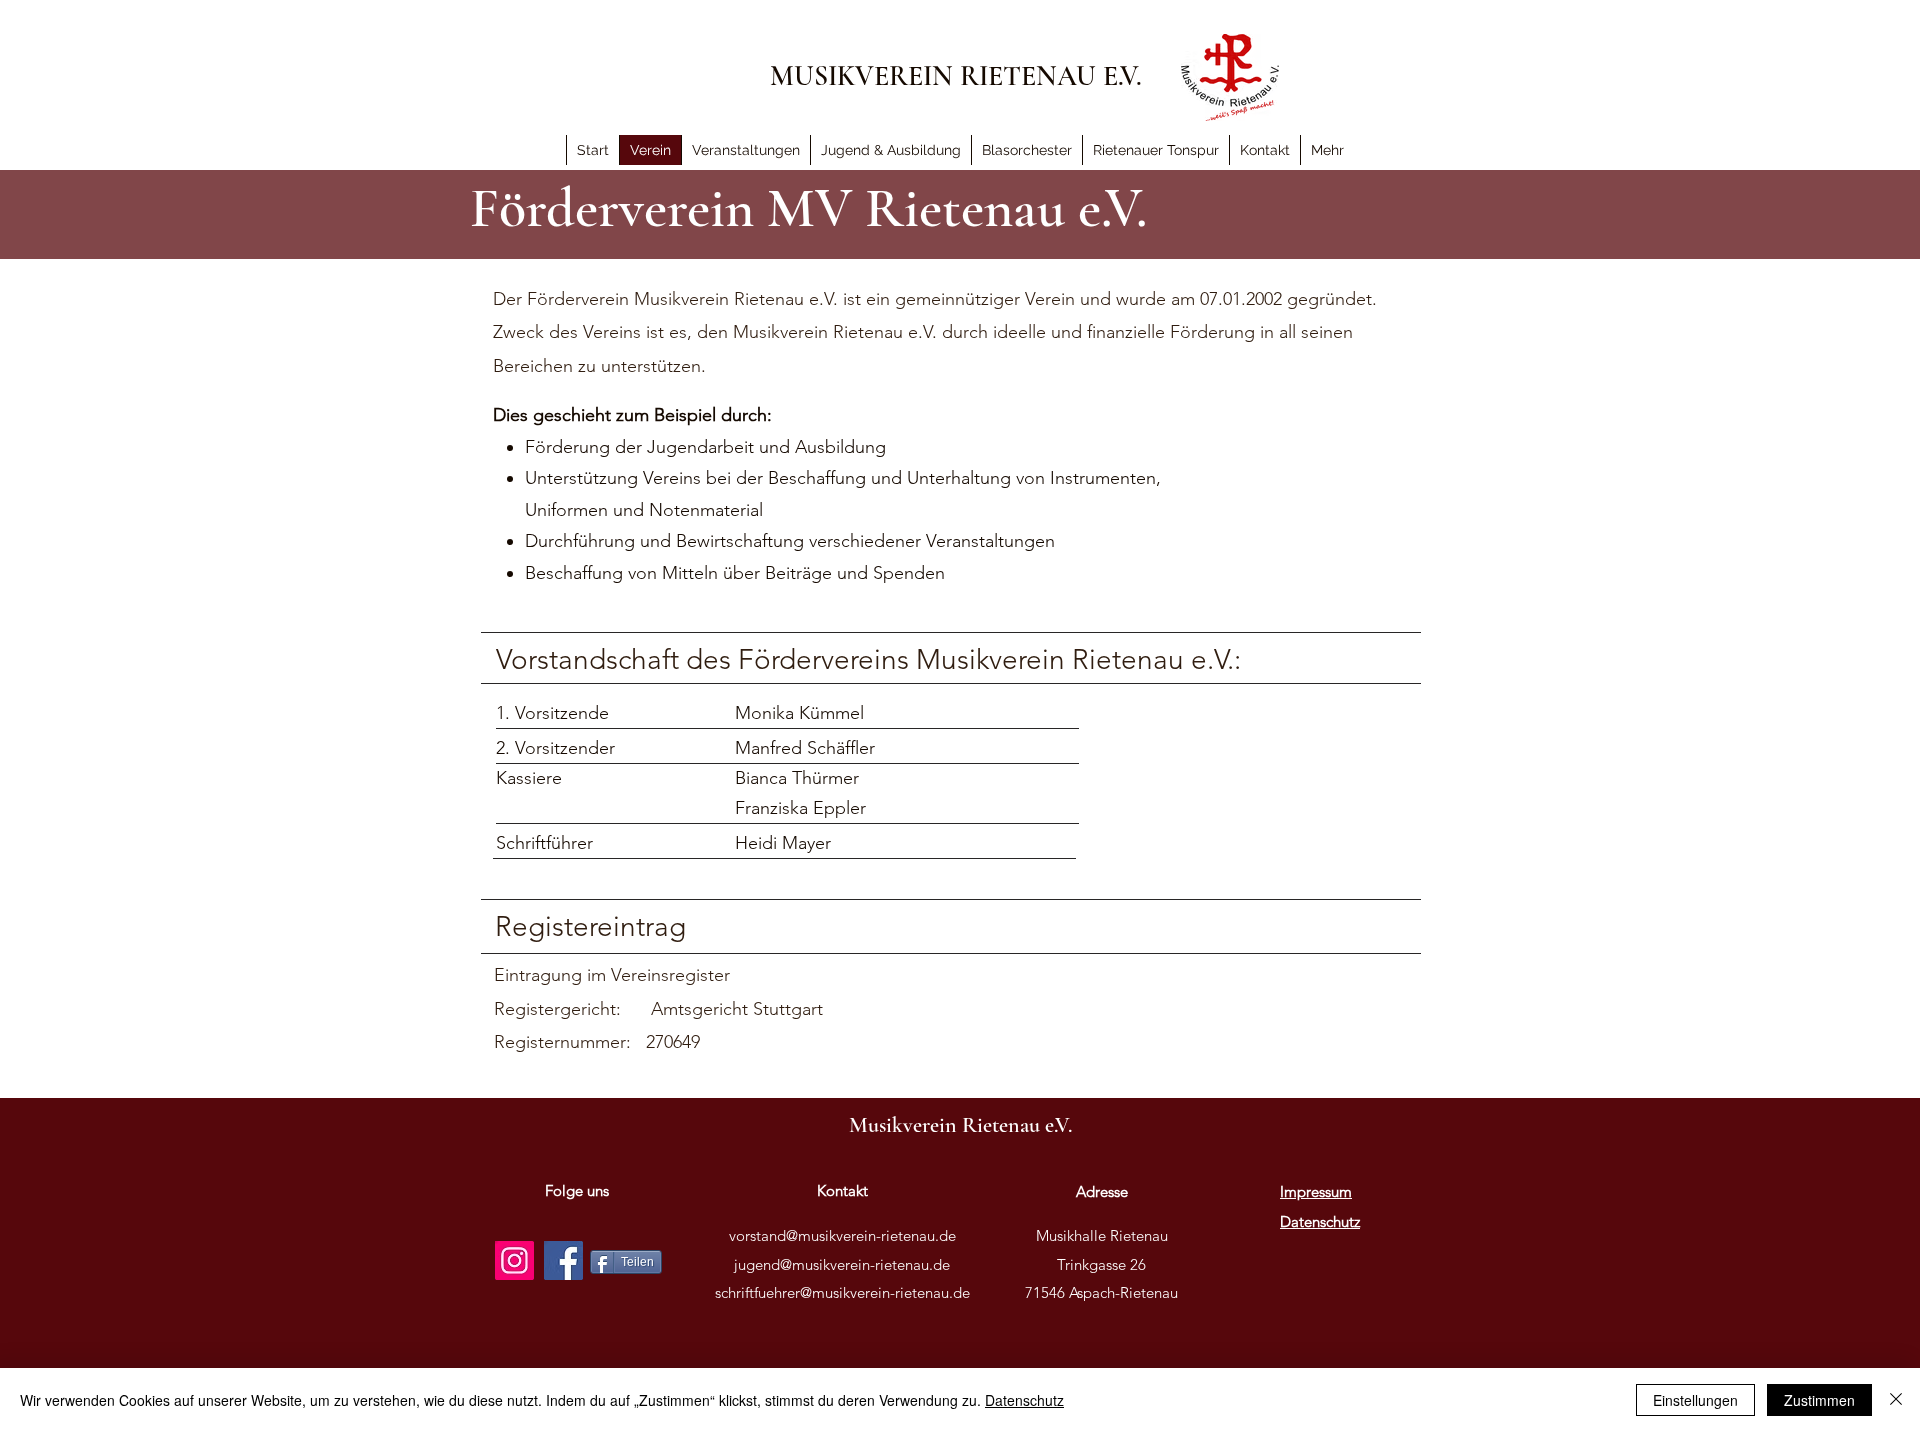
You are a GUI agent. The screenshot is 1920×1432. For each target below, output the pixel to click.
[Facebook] (563, 1260)
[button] (1327, 150)
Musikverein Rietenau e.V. (960, 1125)
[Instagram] (514, 1260)
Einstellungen (1695, 1400)
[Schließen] (1896, 1400)
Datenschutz (1024, 1400)
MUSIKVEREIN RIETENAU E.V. (956, 76)
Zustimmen (1819, 1400)
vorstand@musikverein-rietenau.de (842, 1235)
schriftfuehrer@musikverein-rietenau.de (842, 1292)
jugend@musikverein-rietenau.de (842, 1264)
